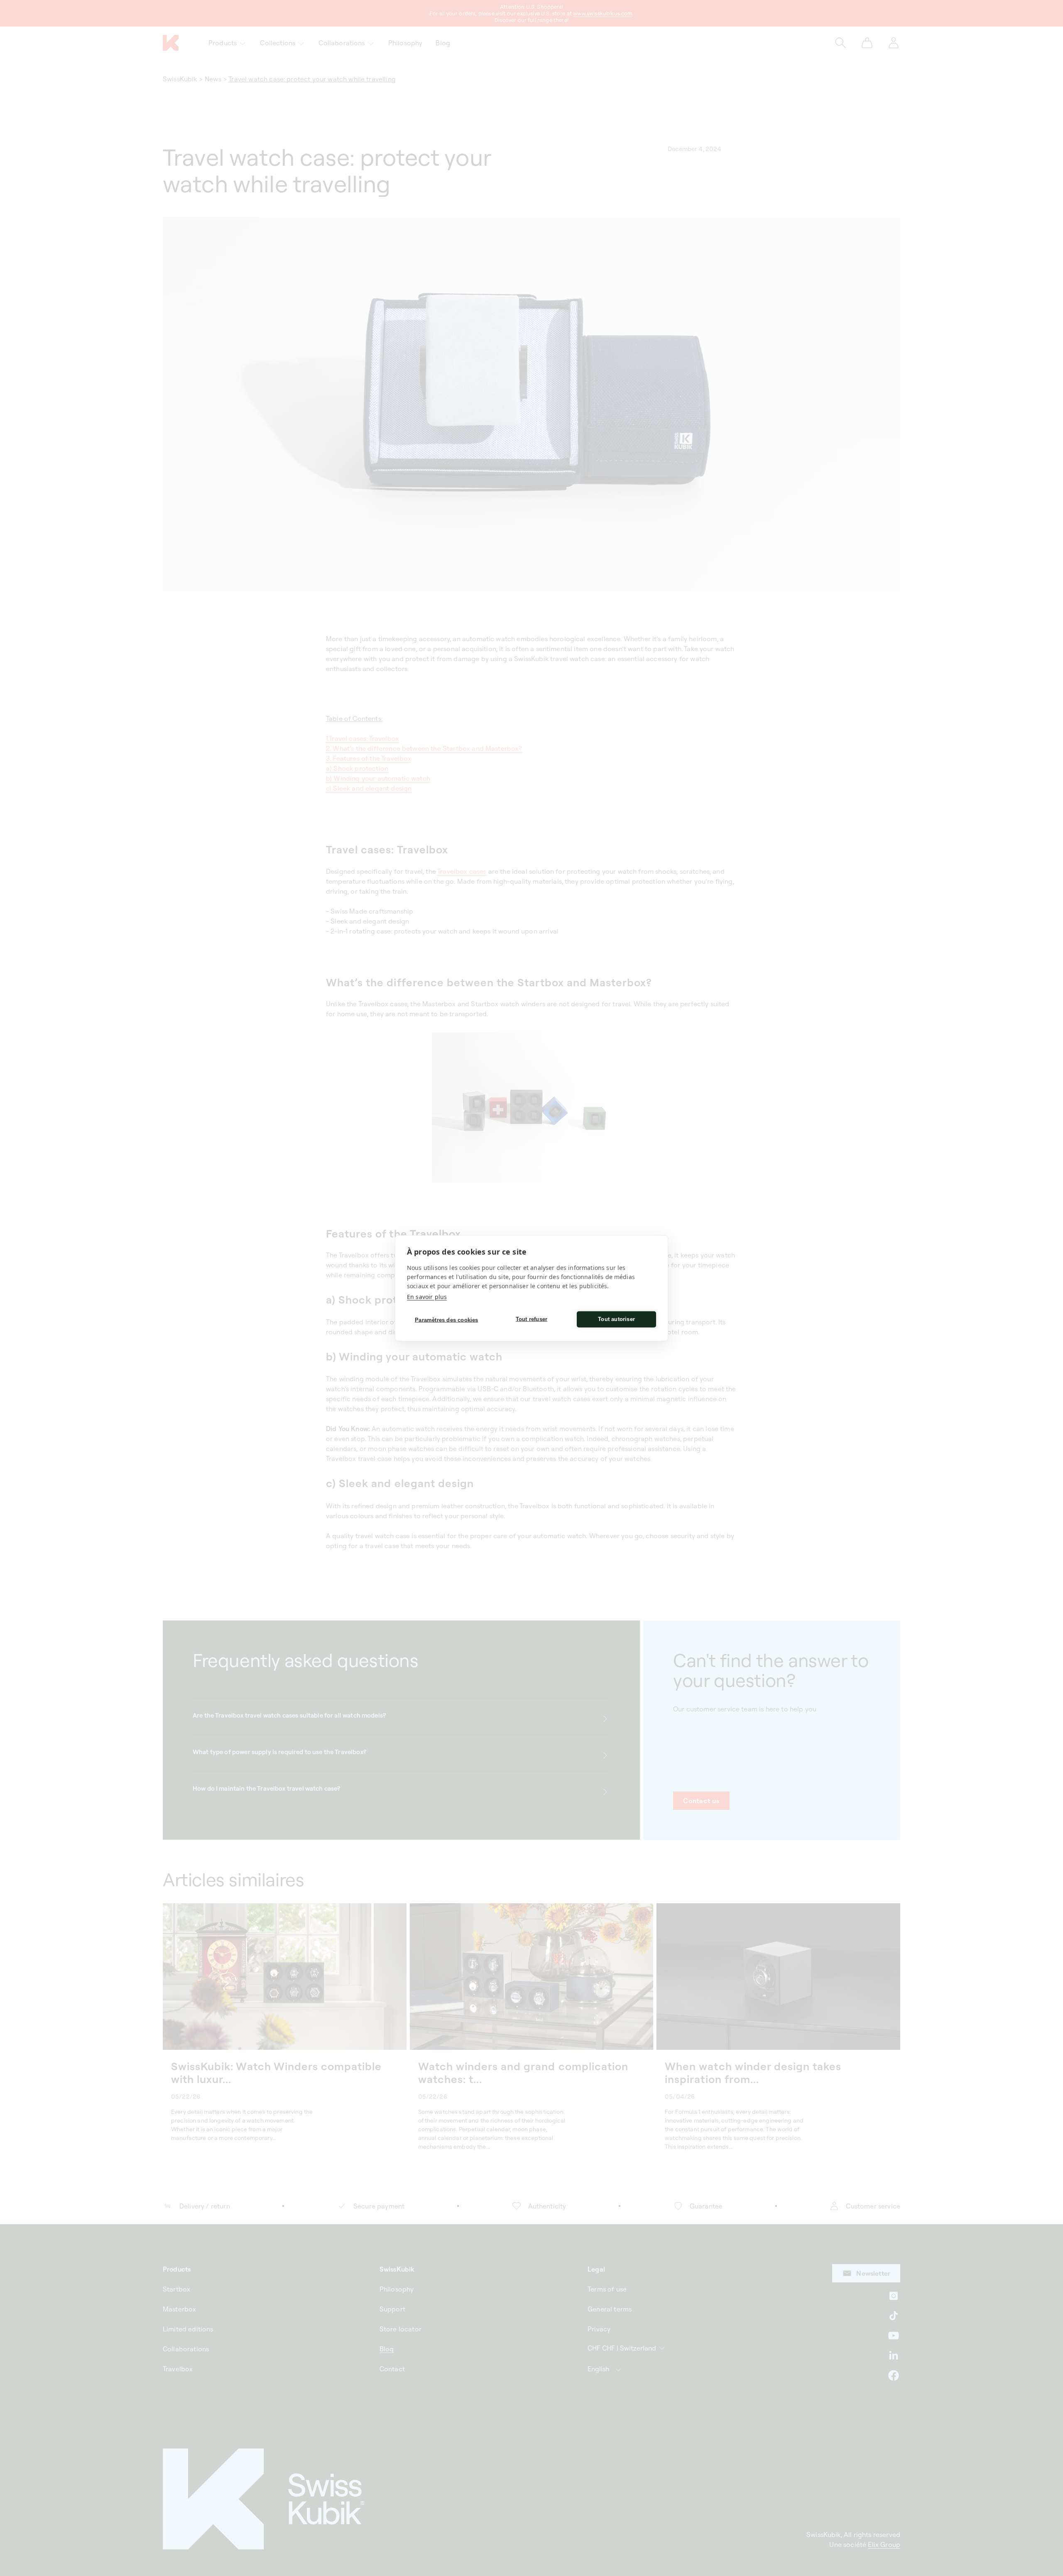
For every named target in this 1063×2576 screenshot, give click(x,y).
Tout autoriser (616, 1319)
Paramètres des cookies (446, 1320)
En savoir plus (427, 1296)
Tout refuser (531, 1319)
